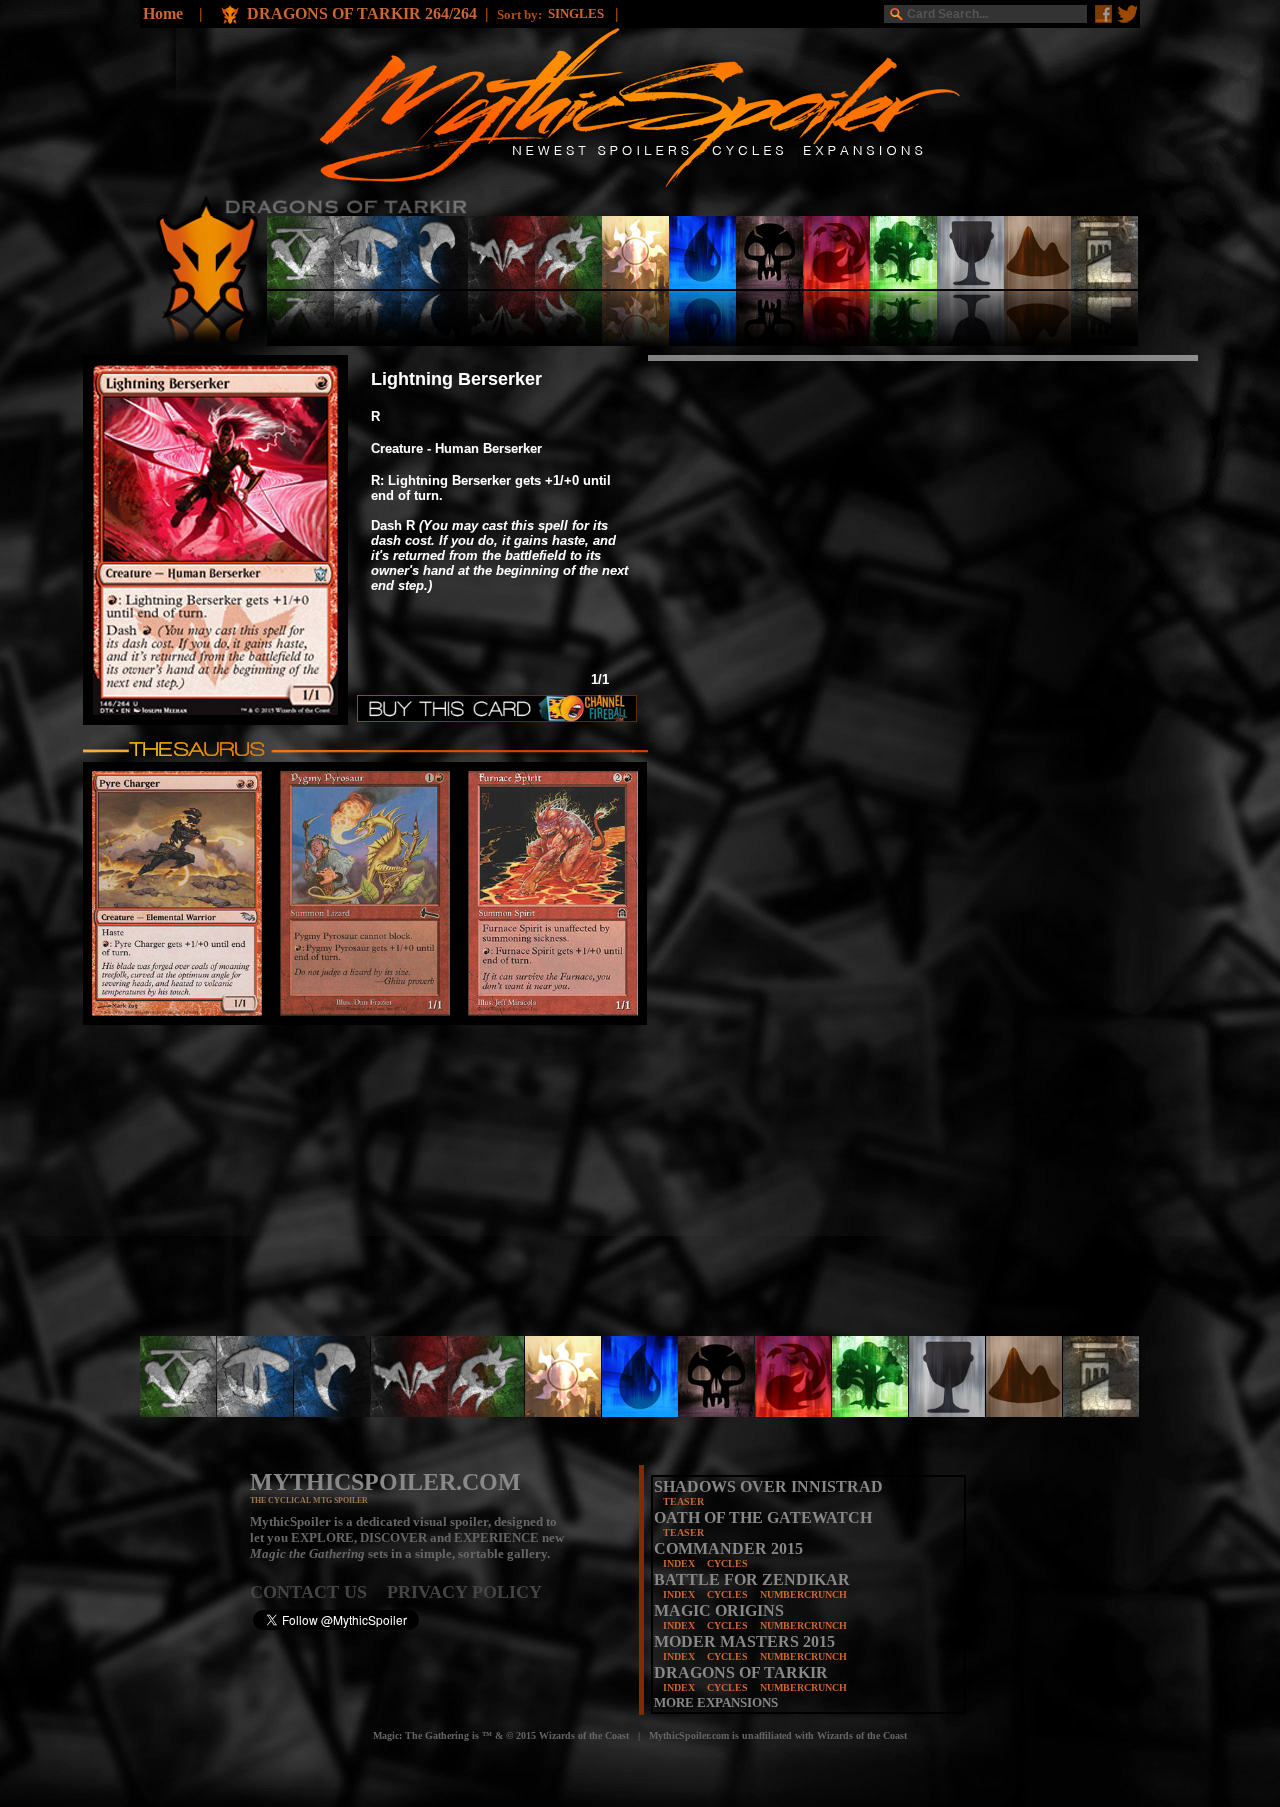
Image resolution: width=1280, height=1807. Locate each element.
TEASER (683, 1501)
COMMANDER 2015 (728, 1548)
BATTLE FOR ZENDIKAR (752, 1579)
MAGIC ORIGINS (719, 1610)
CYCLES (727, 1563)
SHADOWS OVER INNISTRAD (768, 1486)
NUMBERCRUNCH (803, 1594)
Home (163, 13)
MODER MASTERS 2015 (744, 1641)
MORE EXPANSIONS (716, 1702)
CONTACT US (318, 1592)
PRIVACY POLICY (464, 1592)
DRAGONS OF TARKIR (741, 1672)
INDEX (679, 1563)
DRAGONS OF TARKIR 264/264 (362, 13)
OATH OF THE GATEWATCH (763, 1517)
